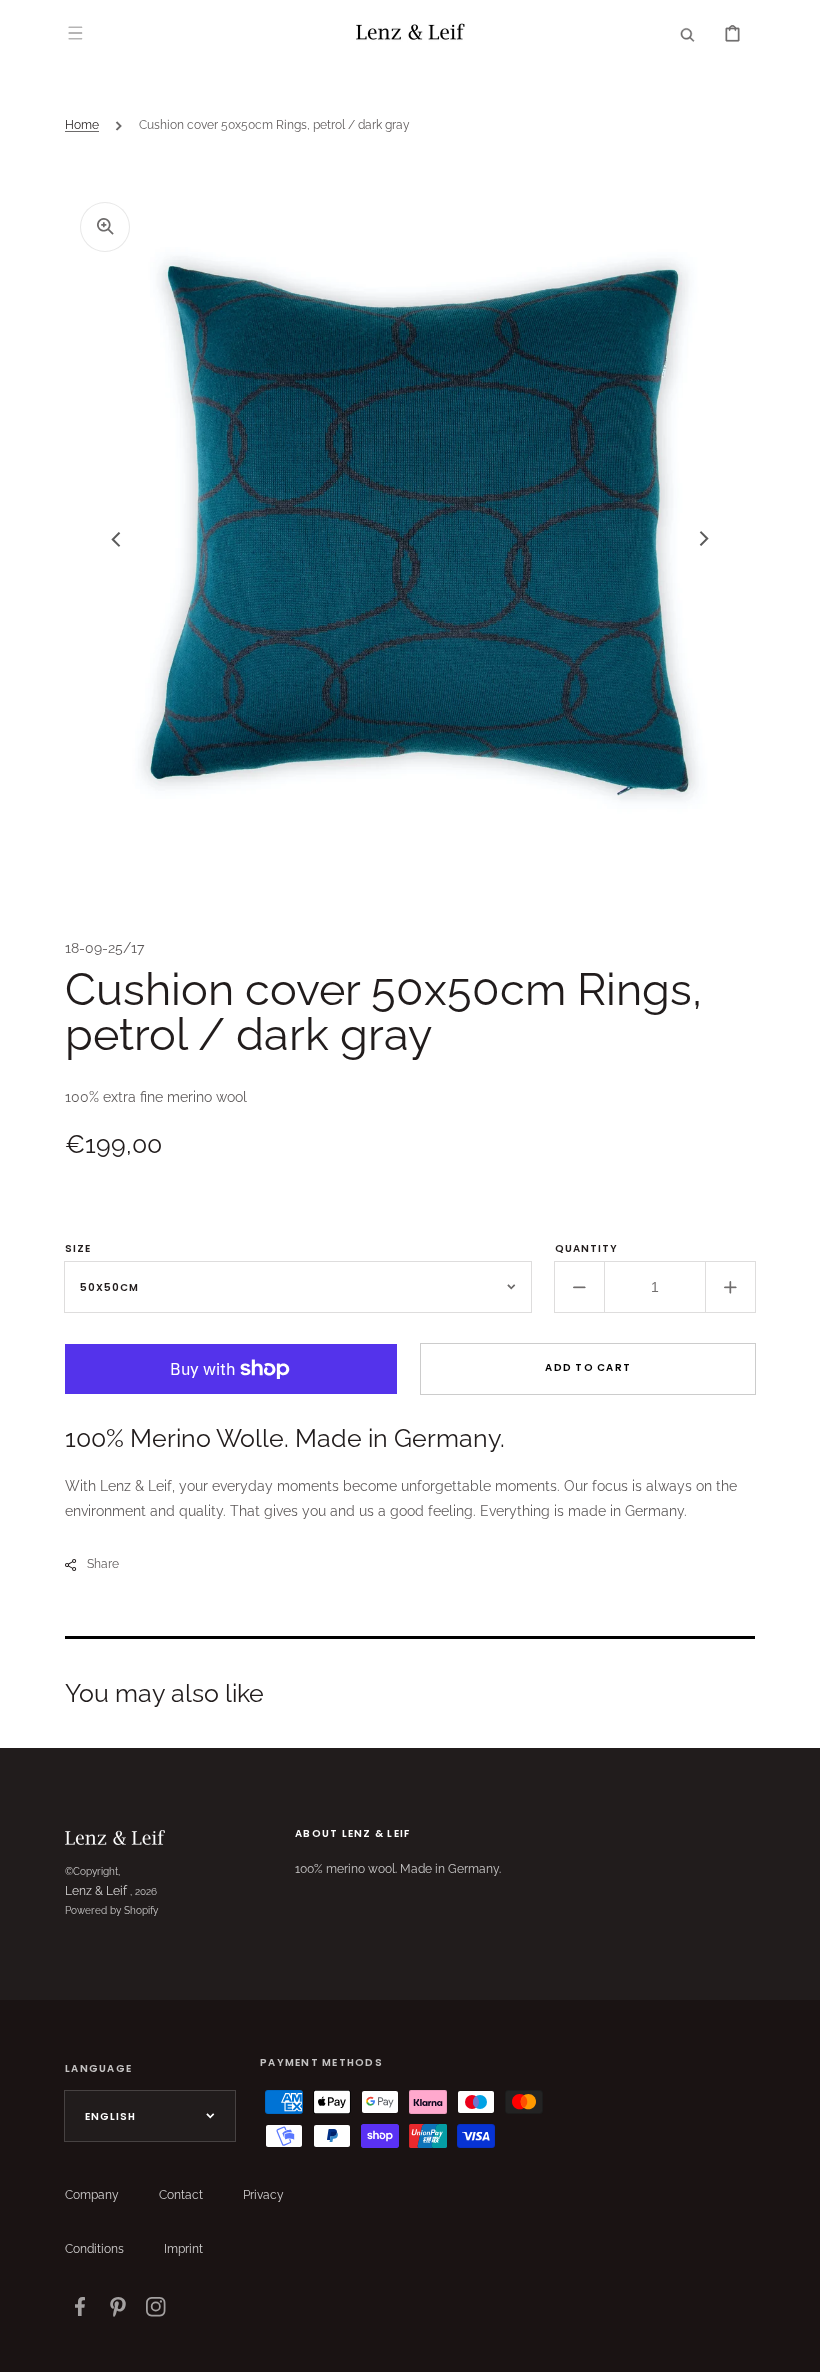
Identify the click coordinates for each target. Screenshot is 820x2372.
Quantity (586, 1248)
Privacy (263, 2195)
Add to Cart (588, 1367)
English (110, 2116)
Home (82, 125)
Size (78, 1248)
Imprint (183, 2249)
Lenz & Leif (96, 1891)
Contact (181, 2195)
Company (92, 2195)
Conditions (94, 2249)
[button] (75, 33)
